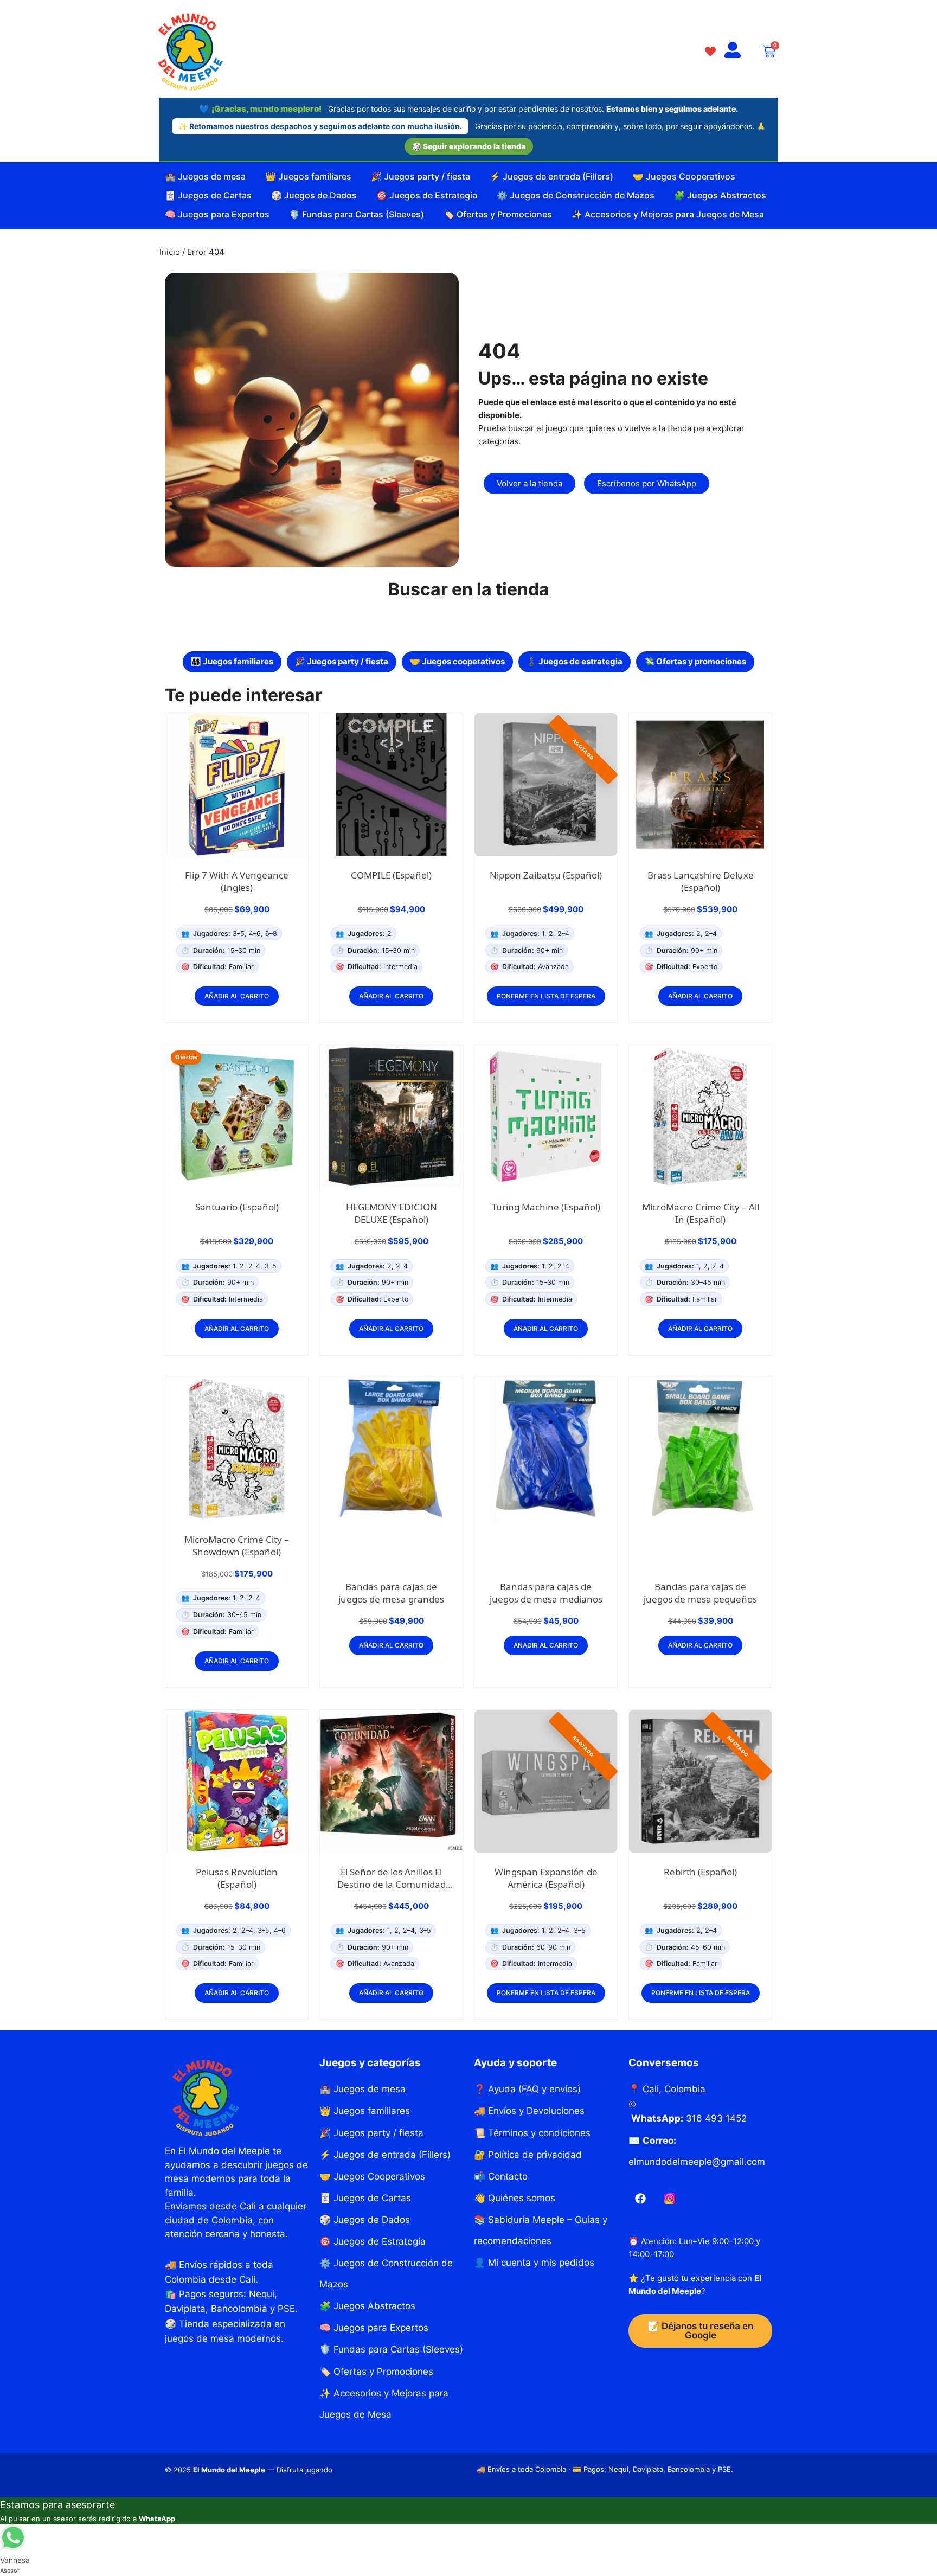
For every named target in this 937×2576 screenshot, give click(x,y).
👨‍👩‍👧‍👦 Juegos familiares (232, 661)
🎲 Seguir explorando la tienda (469, 146)
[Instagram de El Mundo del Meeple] (670, 2199)
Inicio (170, 252)
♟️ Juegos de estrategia (575, 661)
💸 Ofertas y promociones (695, 661)
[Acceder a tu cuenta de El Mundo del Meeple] (733, 51)
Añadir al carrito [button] (237, 996)
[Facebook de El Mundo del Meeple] (640, 2199)
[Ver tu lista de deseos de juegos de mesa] (710, 51)
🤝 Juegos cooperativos (457, 661)
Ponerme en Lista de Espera (546, 996)
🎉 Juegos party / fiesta (342, 661)
